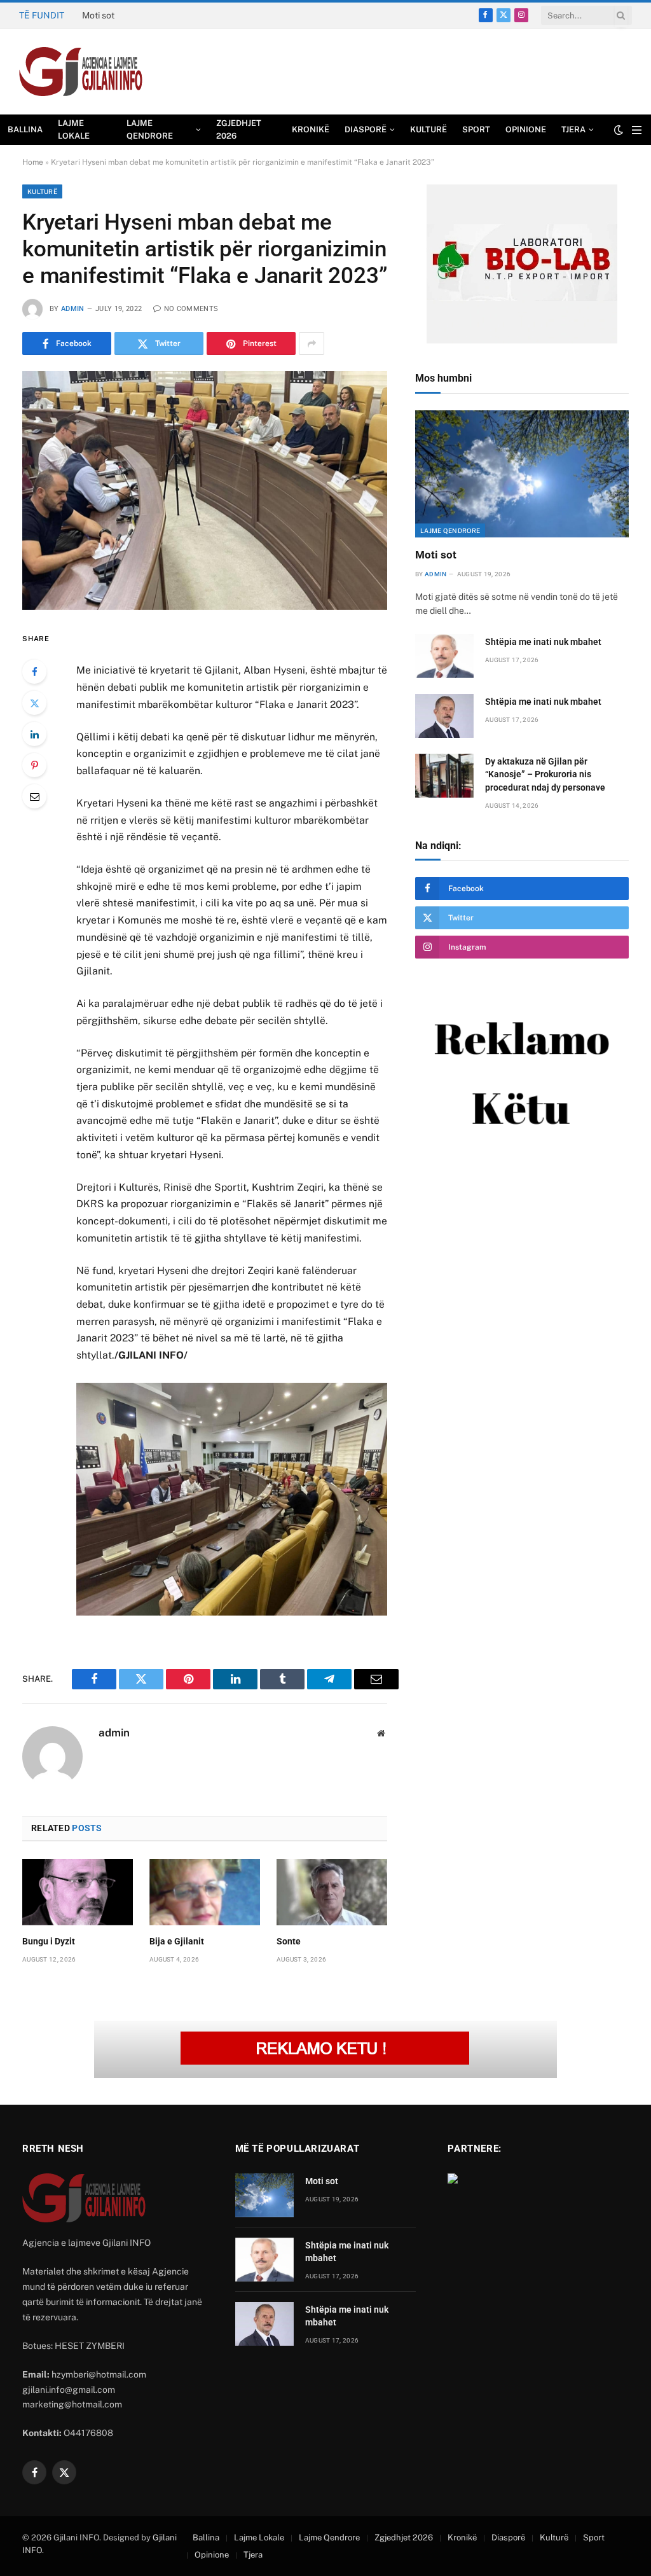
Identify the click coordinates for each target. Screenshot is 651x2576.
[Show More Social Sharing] (312, 343)
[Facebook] (34, 672)
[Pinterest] (34, 765)
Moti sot (436, 555)
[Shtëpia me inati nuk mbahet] (444, 656)
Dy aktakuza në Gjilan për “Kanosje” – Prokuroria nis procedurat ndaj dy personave (545, 774)
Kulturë (428, 129)
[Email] (34, 796)
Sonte (289, 1941)
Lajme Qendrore (150, 129)
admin (73, 309)
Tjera (573, 129)
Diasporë (366, 129)
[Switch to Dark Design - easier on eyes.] (619, 130)
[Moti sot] (522, 474)
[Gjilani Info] (81, 72)
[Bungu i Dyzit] (78, 1892)
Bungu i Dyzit (49, 1941)
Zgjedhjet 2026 (239, 129)
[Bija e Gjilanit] (205, 1892)
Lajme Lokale (74, 129)
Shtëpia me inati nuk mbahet (140, 15)
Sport (476, 129)
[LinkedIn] (34, 734)
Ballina (25, 129)
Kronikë (311, 129)
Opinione (526, 129)
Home (33, 162)
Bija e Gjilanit (177, 1941)
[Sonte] (332, 1892)
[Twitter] (34, 703)
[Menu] (637, 130)
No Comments (191, 309)
